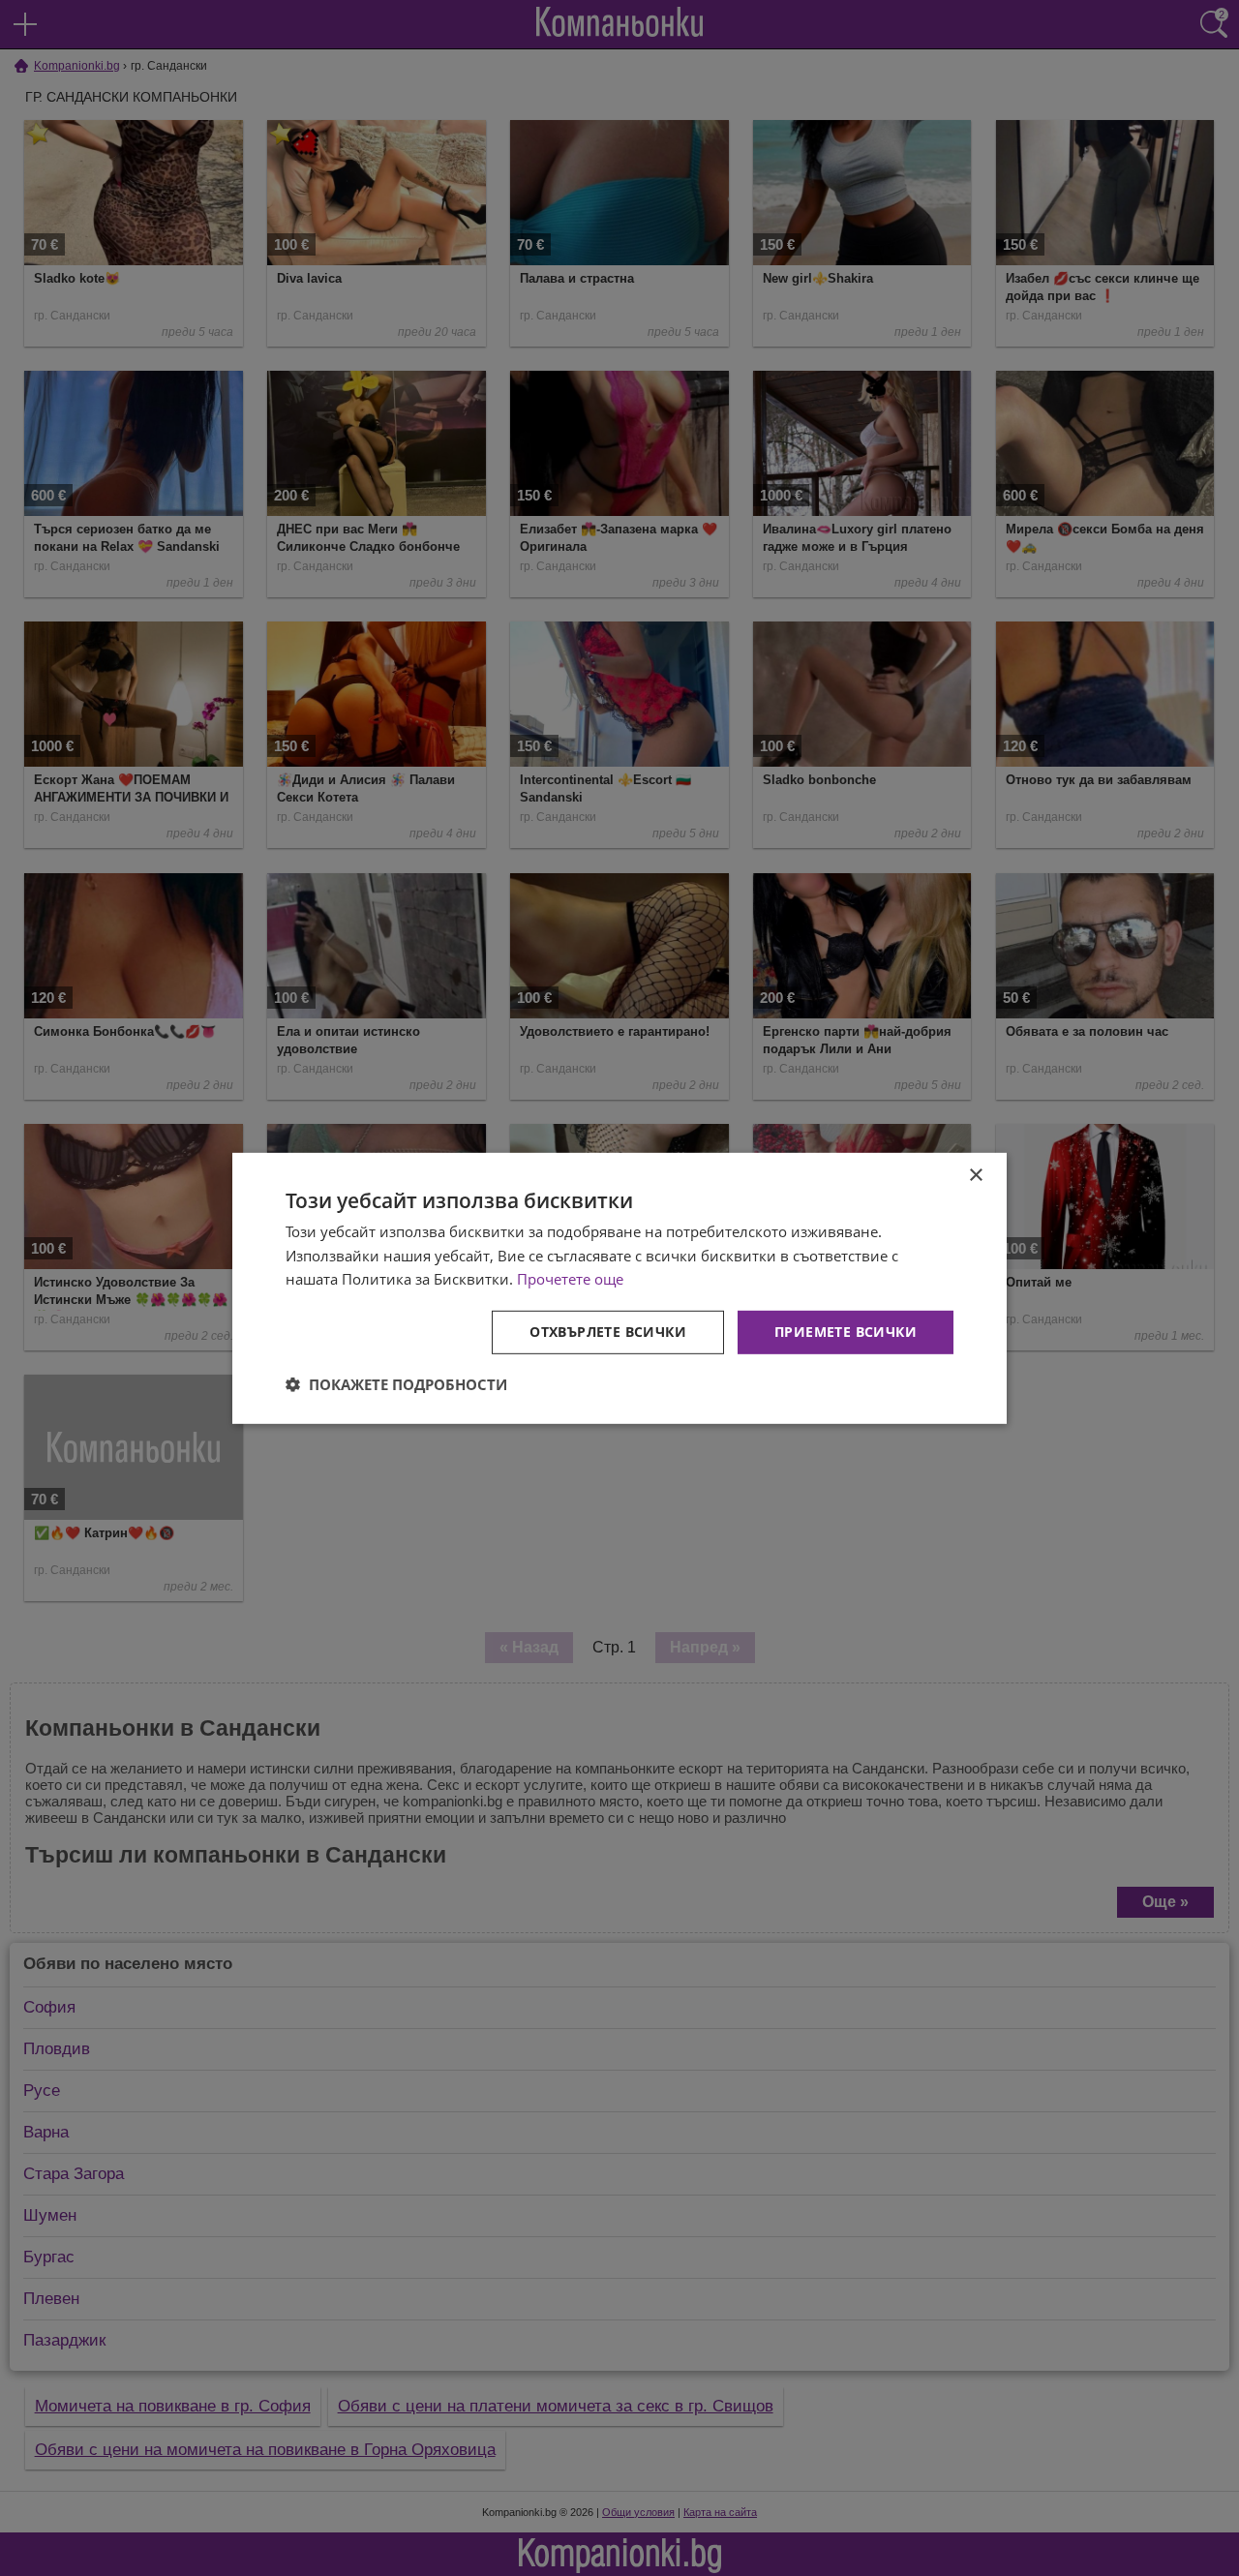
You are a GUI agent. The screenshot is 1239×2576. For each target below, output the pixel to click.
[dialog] (619, 1288)
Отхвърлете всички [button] (608, 1332)
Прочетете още (570, 1279)
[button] (396, 1384)
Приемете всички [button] (846, 1332)
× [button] (975, 1175)
